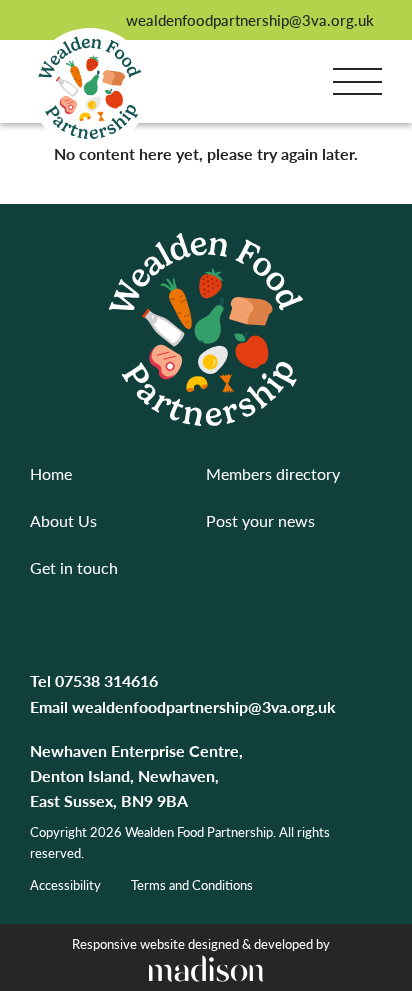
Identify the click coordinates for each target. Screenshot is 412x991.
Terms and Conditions (192, 884)
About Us (63, 520)
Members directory (273, 473)
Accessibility (65, 884)
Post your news (260, 520)
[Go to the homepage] (90, 88)
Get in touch (74, 567)
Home (51, 473)
